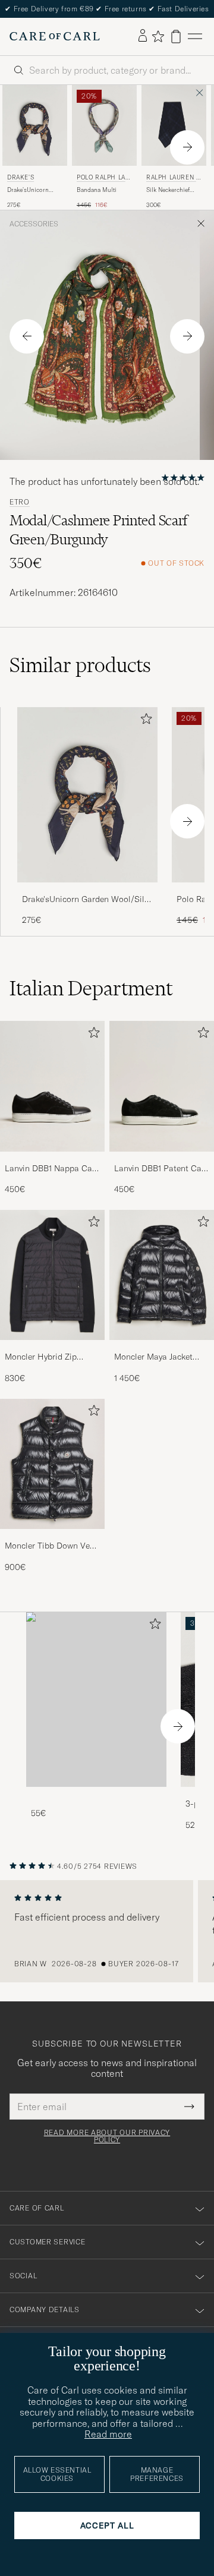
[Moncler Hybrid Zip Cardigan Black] (52, 1348)
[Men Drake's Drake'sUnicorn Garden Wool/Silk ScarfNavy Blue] (35, 125)
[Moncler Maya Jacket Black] (162, 1348)
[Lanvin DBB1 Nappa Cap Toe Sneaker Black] (52, 1160)
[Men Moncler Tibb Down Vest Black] (52, 1464)
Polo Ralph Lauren (103, 179)
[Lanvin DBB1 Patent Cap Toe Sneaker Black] (162, 1160)
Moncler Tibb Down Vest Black (51, 1546)
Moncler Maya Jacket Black (153, 1357)
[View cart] (176, 37)
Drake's (21, 177)
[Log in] (143, 36)
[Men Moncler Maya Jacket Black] (162, 1275)
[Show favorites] (158, 36)
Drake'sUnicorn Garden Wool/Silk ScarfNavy (31, 190)
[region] (107, 1931)
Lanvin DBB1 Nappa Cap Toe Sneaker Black (51, 1169)
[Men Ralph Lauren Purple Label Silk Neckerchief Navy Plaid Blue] (174, 125)
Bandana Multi (97, 190)
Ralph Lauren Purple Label (173, 179)
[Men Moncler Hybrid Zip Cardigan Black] (52, 1275)
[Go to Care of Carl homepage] (55, 36)
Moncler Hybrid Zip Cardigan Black (41, 1357)
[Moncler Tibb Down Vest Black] (52, 1537)
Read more (108, 2434)
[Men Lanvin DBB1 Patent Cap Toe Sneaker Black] (162, 1086)
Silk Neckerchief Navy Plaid (168, 190)
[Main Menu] (195, 37)
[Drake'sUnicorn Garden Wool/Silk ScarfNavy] (87, 890)
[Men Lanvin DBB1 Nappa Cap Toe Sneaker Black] (52, 1086)
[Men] (96, 1700)
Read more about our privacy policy (107, 2136)
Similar (80, 665)
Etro (20, 502)
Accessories (34, 224)
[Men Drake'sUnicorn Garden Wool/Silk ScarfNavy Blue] (87, 795)
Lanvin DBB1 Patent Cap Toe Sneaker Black (160, 1169)
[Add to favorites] (144, 721)
